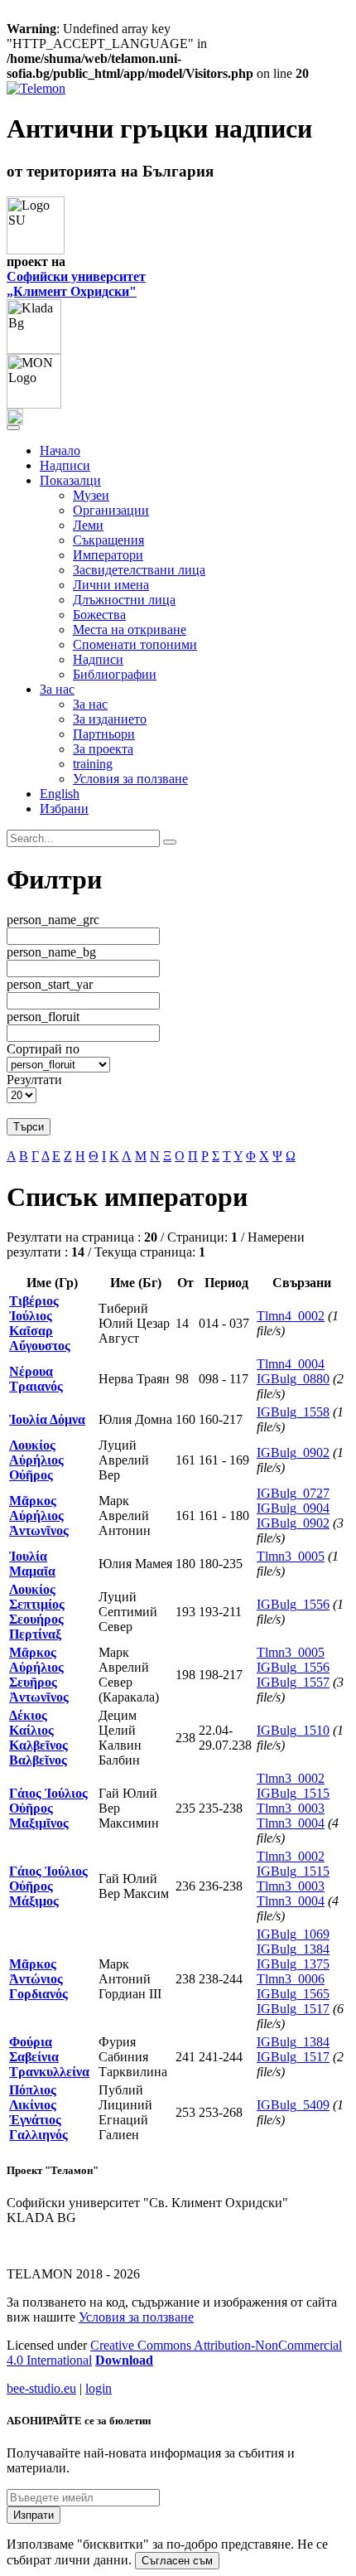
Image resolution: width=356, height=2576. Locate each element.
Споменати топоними (135, 644)
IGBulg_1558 (293, 1412)
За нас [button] (57, 689)
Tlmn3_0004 (291, 1823)
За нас (90, 704)
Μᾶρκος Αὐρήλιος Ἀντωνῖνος (39, 1516)
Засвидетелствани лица (139, 570)
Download (124, 2360)
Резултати (34, 1080)
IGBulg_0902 (293, 1453)
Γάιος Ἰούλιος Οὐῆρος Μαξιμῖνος (48, 1808)
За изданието (110, 719)
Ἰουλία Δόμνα (47, 1419)
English (60, 794)
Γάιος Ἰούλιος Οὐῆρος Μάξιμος (48, 1886)
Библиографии (115, 674)
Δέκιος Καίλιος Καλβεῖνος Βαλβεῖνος (38, 1738)
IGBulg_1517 (293, 2009)
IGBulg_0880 (293, 1379)
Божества (99, 615)
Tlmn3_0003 (291, 1808)
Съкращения (108, 540)
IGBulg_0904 (293, 1508)
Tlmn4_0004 (291, 1364)
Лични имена (111, 585)
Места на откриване (130, 629)
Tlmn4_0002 (291, 1316)
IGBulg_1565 (293, 1994)
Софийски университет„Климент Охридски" (76, 284)
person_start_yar (50, 984)
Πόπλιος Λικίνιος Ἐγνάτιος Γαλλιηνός (38, 2112)
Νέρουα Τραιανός (36, 1379)
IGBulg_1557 (293, 1682)
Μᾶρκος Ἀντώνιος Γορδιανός (38, 1979)
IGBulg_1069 (293, 1934)
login (99, 2388)
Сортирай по (43, 1049)
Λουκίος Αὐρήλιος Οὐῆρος (36, 1460)
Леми (88, 525)
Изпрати (34, 2515)
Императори (108, 555)
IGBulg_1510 (293, 1730)
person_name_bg (51, 952)
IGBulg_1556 (293, 1604)
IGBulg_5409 (293, 2105)
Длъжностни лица (124, 600)
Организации (111, 510)
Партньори (104, 734)
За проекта (103, 749)
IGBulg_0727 (293, 1493)
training (93, 764)
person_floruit (43, 1017)
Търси (29, 1127)
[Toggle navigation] (13, 428)
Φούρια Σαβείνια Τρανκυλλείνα (49, 2057)
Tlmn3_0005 (291, 1556)
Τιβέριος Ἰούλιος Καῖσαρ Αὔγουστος (40, 1323)
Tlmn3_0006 (291, 1979)
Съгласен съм (177, 2561)
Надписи (65, 465)
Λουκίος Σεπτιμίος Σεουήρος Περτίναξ (37, 1612)
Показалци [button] (70, 480)
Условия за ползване (130, 779)
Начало (60, 450)
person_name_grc (53, 920)
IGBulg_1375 (293, 1964)
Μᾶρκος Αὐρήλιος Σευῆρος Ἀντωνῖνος (39, 1675)
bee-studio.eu (41, 2388)
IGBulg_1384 (293, 1949)
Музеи (91, 495)
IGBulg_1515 (293, 1793)
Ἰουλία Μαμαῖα (32, 1564)
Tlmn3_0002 (291, 1778)
